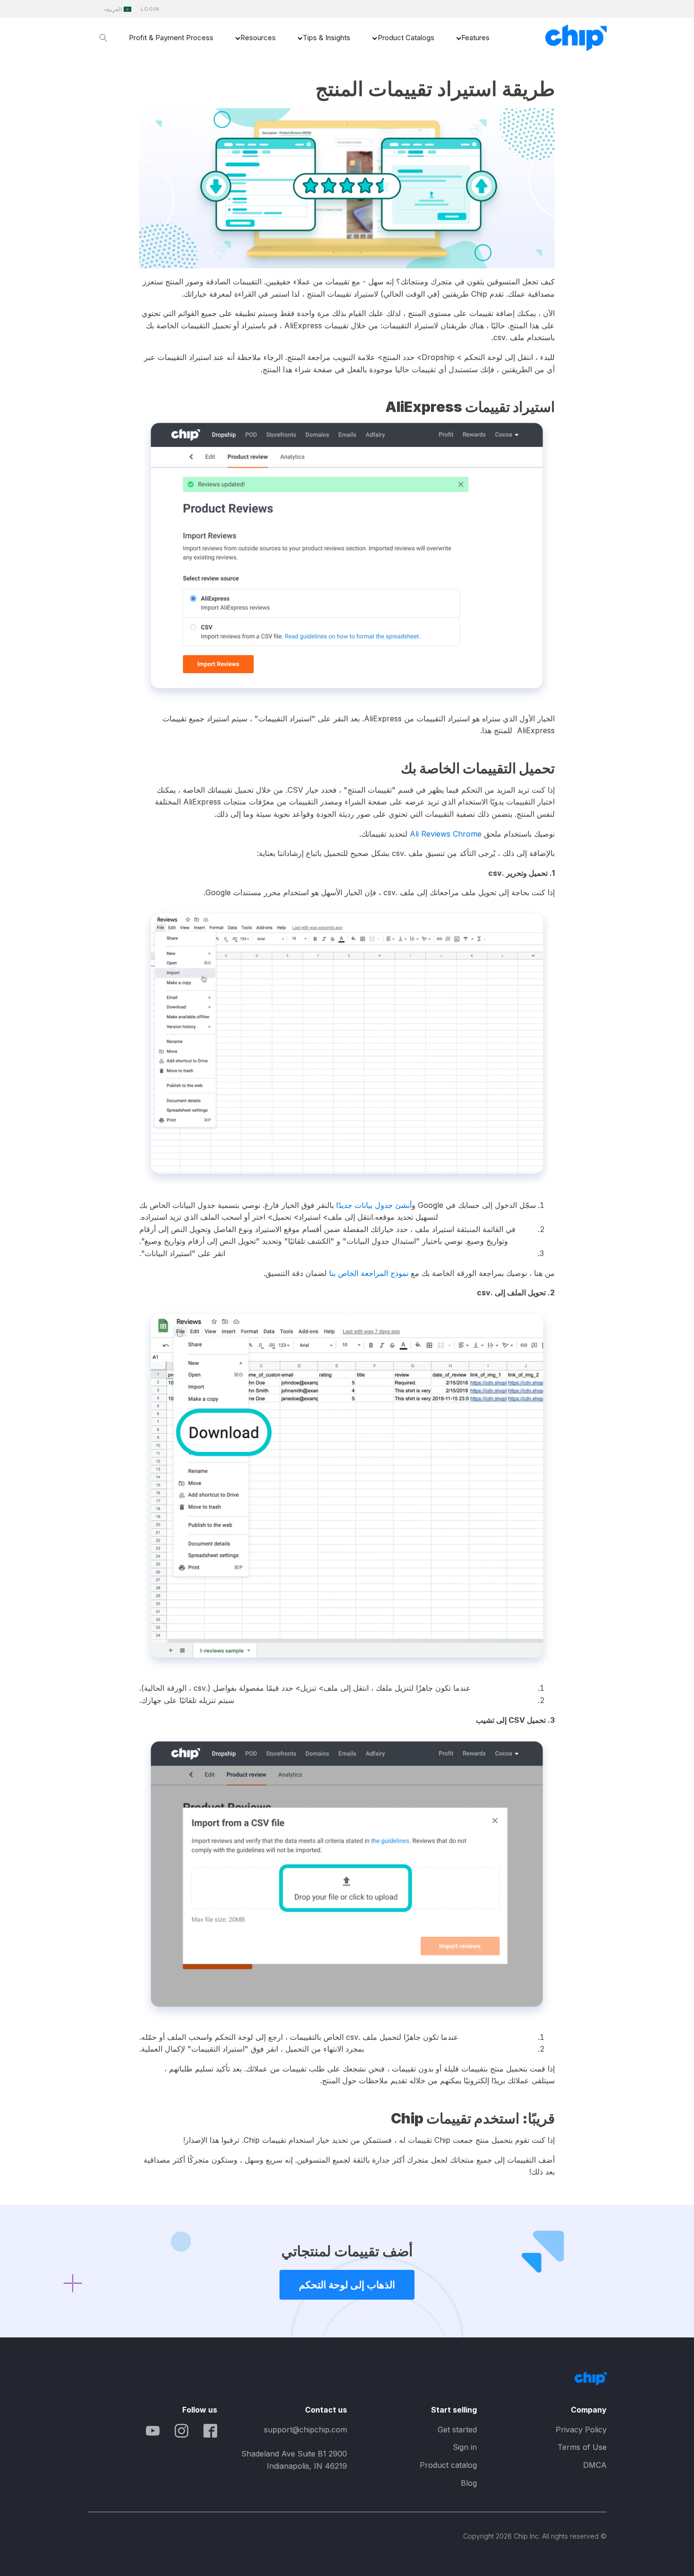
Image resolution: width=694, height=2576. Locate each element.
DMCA (595, 2465)
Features (475, 38)
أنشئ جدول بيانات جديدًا (374, 1205)
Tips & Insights (326, 38)
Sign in (465, 2447)
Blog (469, 2483)
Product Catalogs (406, 38)
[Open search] (103, 38)
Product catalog (448, 2465)
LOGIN (150, 9)
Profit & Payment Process (171, 38)
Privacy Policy (581, 2430)
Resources (258, 38)
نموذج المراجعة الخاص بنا (369, 1273)
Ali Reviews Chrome (446, 834)
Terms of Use (582, 2447)
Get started (457, 2430)
